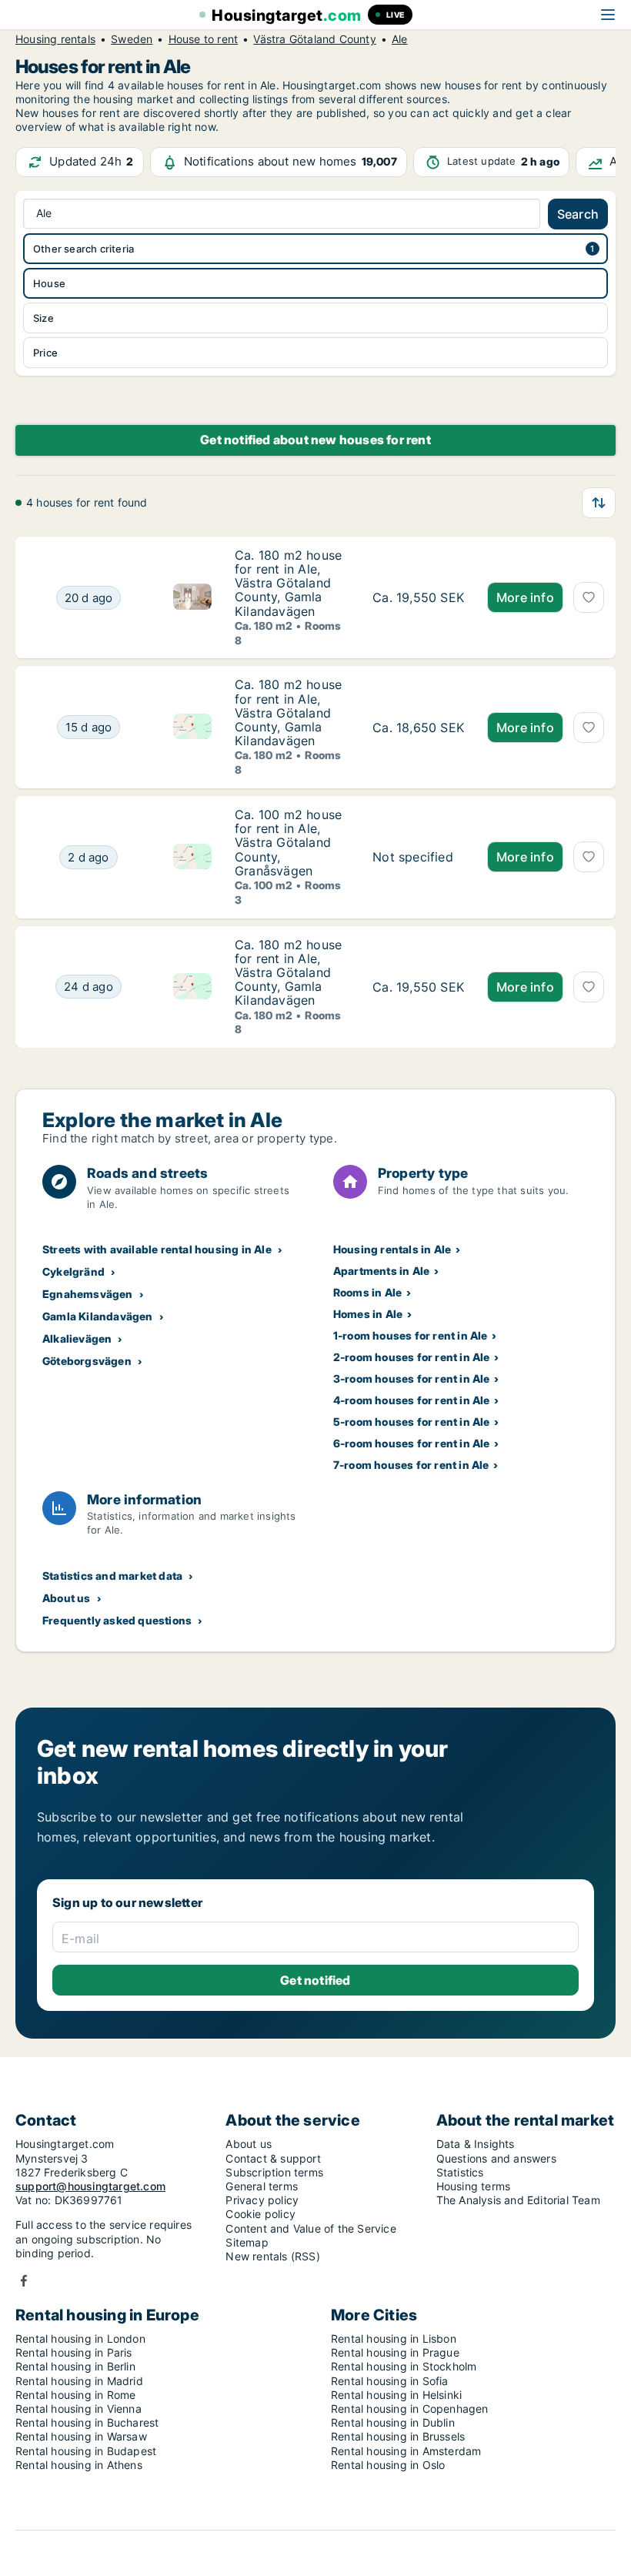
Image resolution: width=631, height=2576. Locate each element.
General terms (262, 2186)
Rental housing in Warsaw (81, 2436)
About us (67, 1598)
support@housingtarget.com (90, 2186)
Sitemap (247, 2242)
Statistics (460, 2172)
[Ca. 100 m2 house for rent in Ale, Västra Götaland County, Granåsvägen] (418, 857)
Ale (400, 39)
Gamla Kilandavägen (98, 1316)
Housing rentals (55, 39)
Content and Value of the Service (310, 2228)
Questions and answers (496, 2158)
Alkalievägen (77, 1338)
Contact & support (273, 2158)
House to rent (204, 39)
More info (525, 597)
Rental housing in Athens (79, 2465)
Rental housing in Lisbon (394, 2338)
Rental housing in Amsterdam (406, 2451)
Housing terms (474, 2186)
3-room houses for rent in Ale (412, 1378)
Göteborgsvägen (87, 1361)
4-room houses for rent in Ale (412, 1400)
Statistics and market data (112, 1576)
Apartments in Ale (381, 1271)
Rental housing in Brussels (398, 2436)
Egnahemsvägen (88, 1294)
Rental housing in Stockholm (404, 2366)
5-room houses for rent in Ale (412, 1422)
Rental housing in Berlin (75, 2366)
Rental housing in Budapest (86, 2451)
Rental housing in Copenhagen (410, 2409)
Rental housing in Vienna (78, 2409)
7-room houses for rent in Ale (411, 1465)
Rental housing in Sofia (390, 2381)
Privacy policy (262, 2200)
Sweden (132, 39)
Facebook (24, 2281)
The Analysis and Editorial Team (518, 2200)
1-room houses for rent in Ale (411, 1335)
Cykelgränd (73, 1271)
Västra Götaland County (314, 39)
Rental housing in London (80, 2338)
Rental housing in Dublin (393, 2422)
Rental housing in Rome (75, 2395)
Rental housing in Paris (74, 2352)
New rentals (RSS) (272, 2256)
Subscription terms (274, 2172)
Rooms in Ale (367, 1292)
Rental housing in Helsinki (396, 2395)
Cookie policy (260, 2214)
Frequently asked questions (117, 1620)
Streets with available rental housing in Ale (157, 1249)
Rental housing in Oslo (388, 2465)
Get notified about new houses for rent (315, 440)
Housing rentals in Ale (392, 1249)
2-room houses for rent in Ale (412, 1357)
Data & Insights (476, 2144)
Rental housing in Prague (395, 2352)
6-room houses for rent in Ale (412, 1443)
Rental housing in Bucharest (87, 2422)
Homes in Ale (368, 1314)
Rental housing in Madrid (79, 2381)
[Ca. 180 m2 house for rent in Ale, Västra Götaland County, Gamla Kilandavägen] (418, 598)
